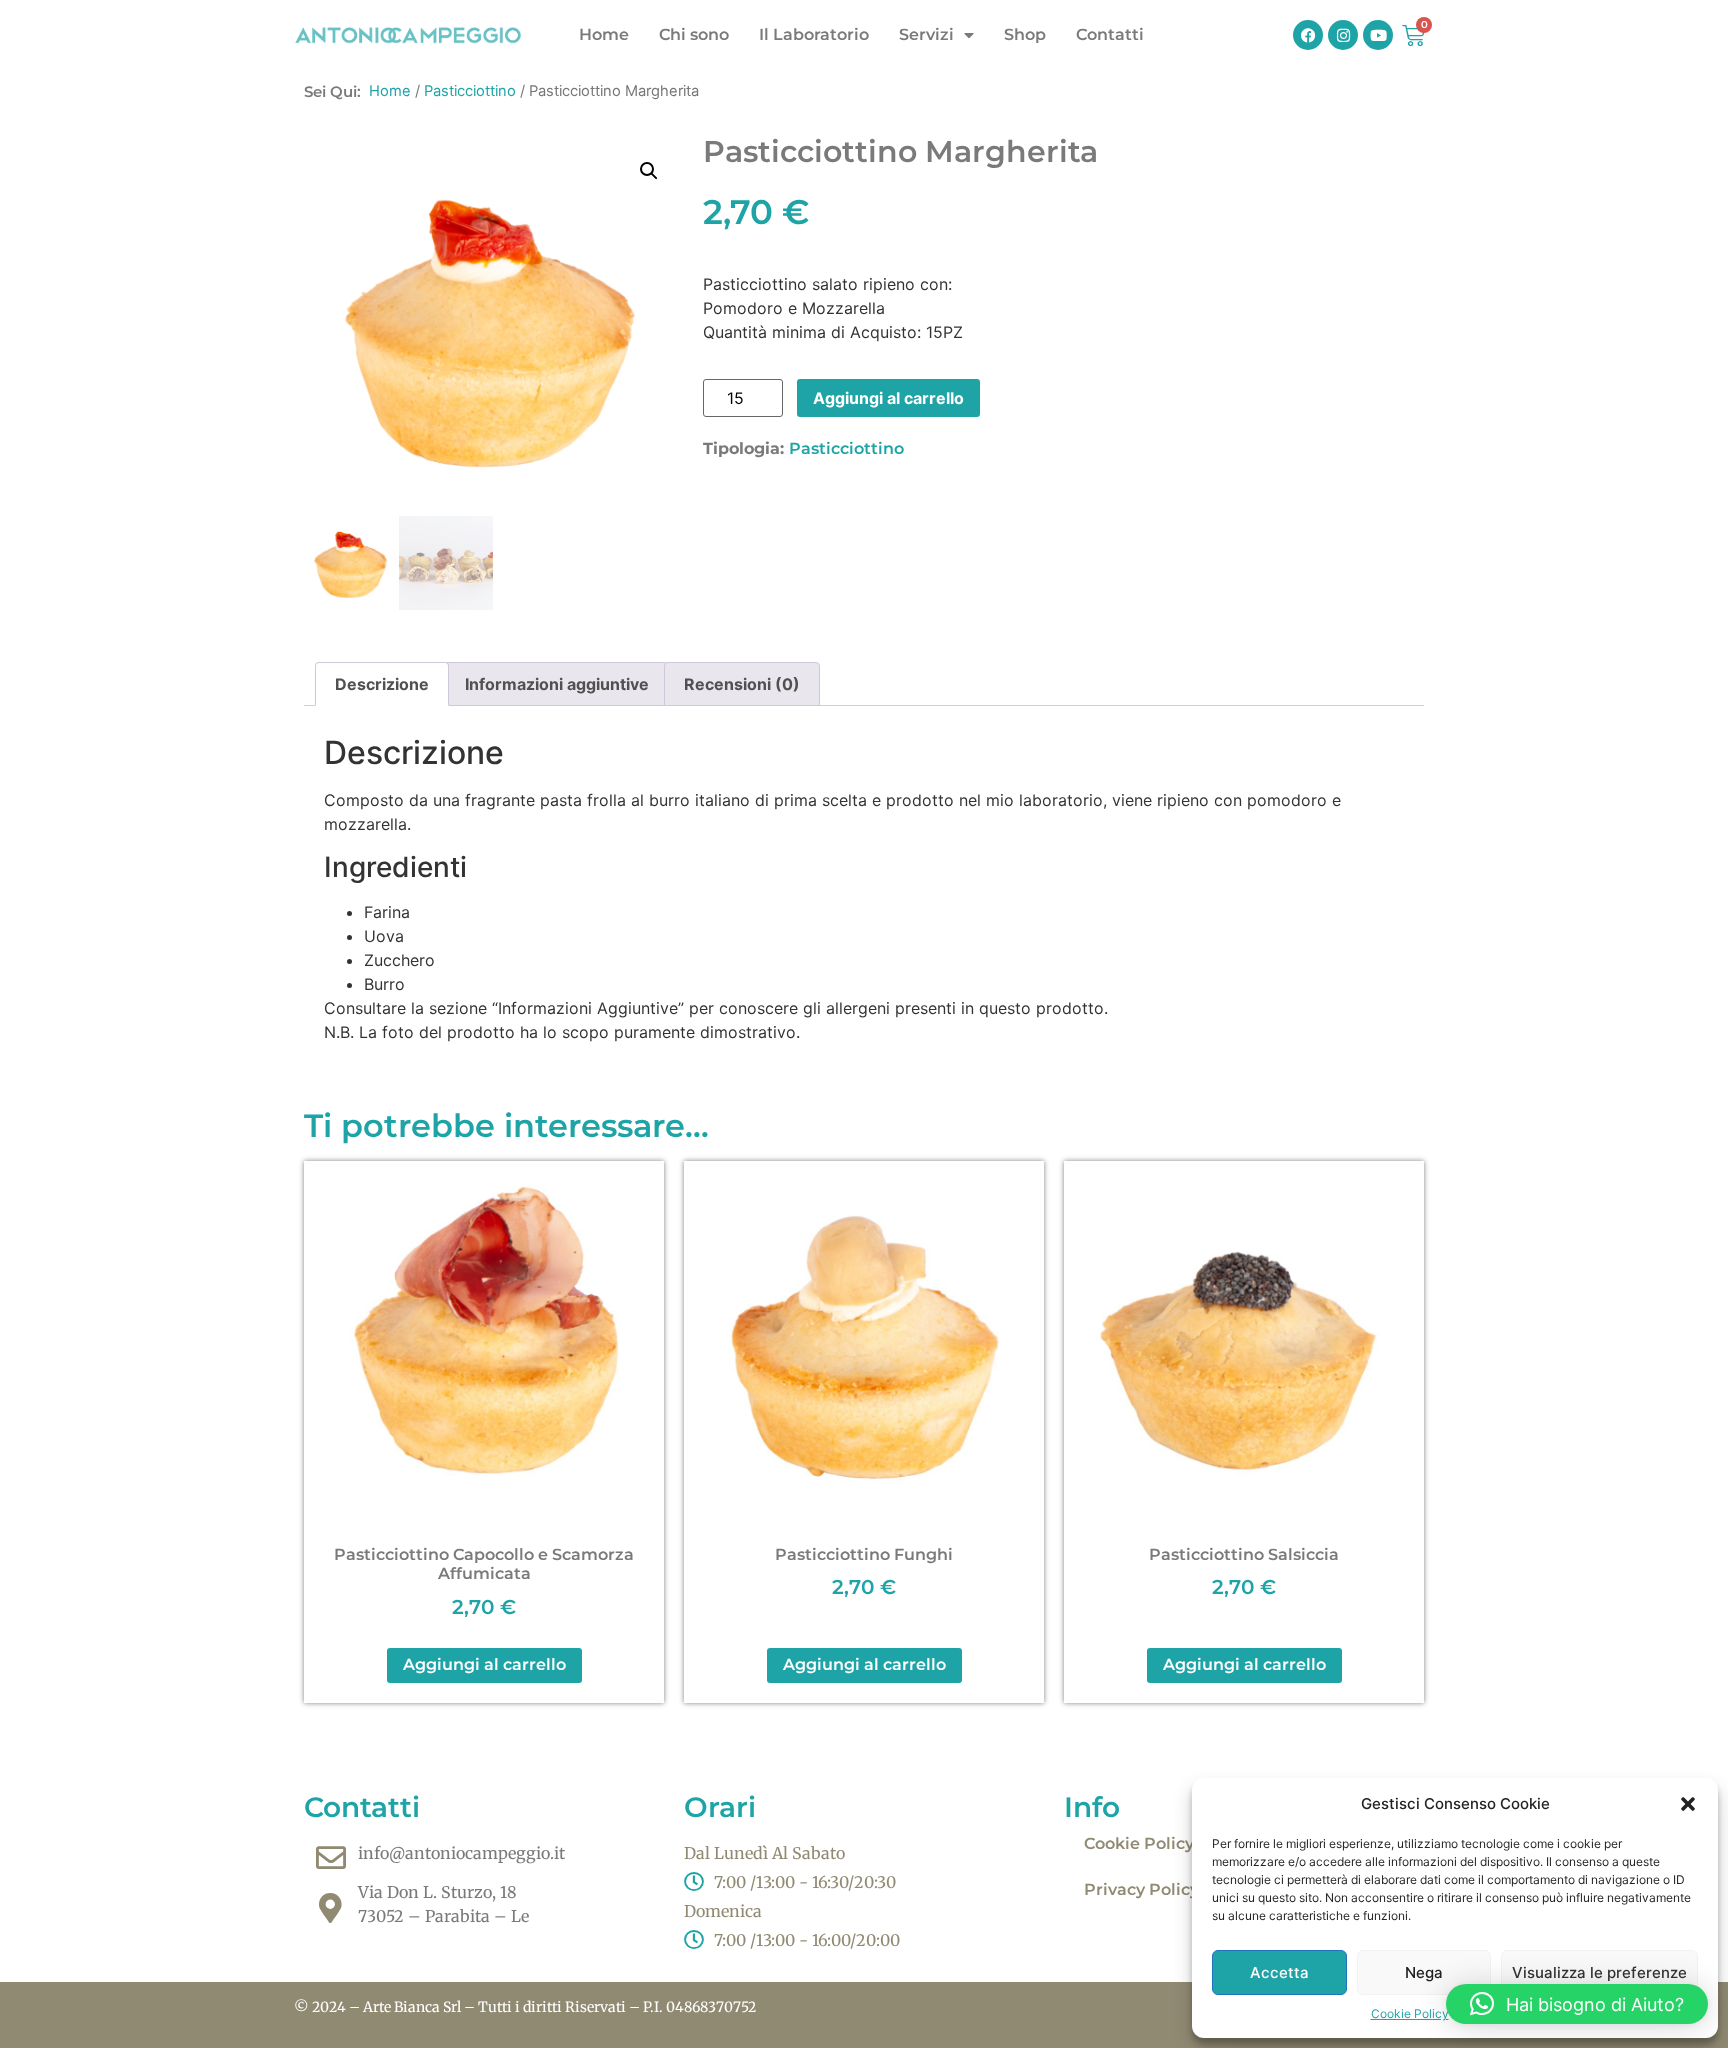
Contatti (1110, 34)
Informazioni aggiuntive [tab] (557, 684)
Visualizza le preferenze (1599, 1972)
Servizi (926, 34)
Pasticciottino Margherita (900, 151)
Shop (1025, 34)
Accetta (1279, 1972)
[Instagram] (1343, 35)
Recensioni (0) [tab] (742, 684)
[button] (1688, 1804)
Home (604, 34)
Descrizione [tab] (382, 684)
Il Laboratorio (814, 34)
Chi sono (694, 34)
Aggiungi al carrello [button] (484, 1664)
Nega (1424, 1972)
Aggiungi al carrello (888, 398)
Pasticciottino (470, 91)
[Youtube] (1378, 35)
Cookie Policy (1410, 2013)
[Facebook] (1308, 35)
